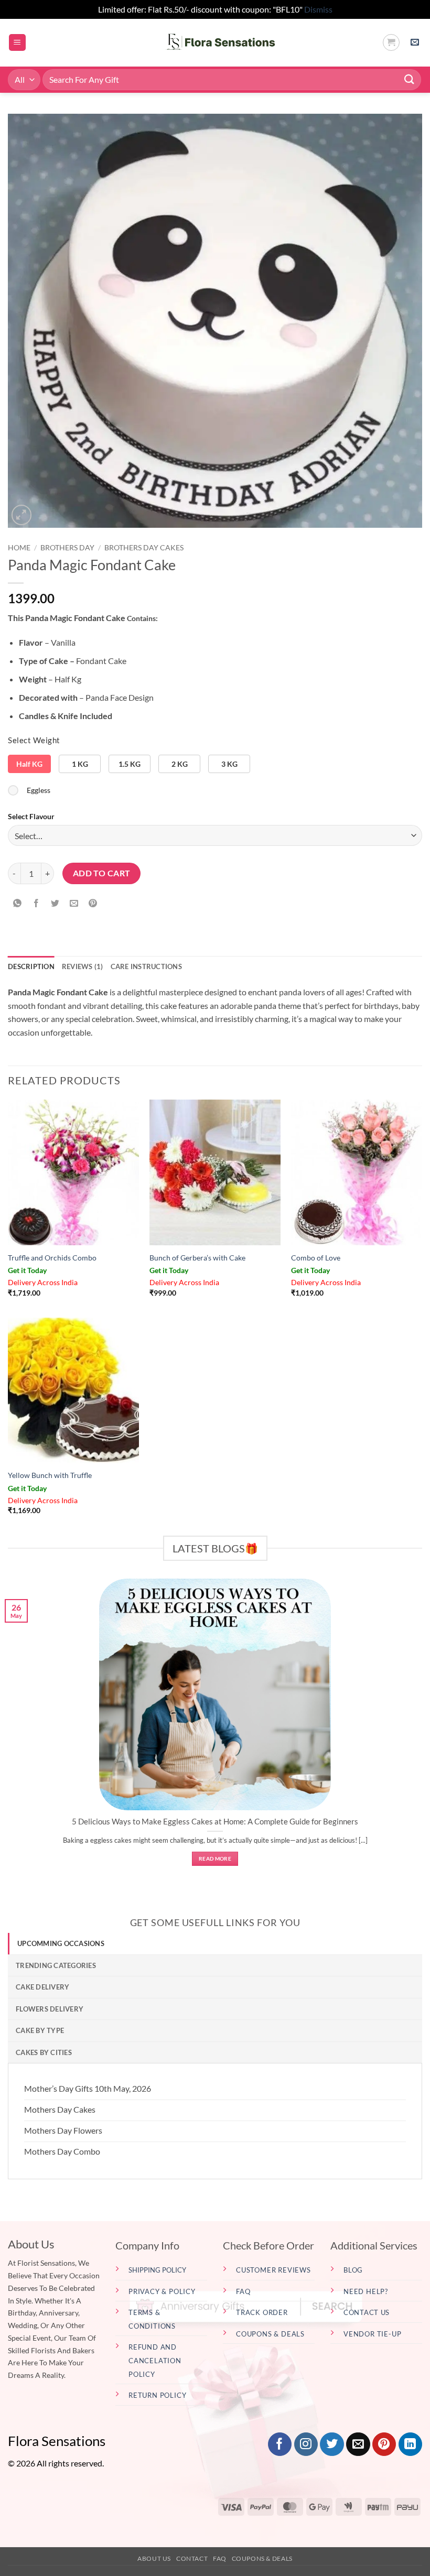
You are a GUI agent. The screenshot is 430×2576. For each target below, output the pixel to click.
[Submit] (410, 79)
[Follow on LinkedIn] (410, 2444)
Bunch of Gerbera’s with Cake (197, 1258)
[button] (17, 43)
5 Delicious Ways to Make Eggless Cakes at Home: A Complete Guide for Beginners (215, 1821)
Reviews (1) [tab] (83, 966)
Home (19, 548)
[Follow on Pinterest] (384, 2444)
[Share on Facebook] (36, 903)
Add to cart (102, 873)
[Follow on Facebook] (280, 2444)
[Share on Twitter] (55, 903)
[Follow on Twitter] (332, 2444)
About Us (154, 2558)
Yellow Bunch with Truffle (50, 1475)
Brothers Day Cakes (144, 548)
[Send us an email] (358, 2444)
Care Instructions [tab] (146, 966)
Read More (215, 1858)
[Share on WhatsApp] (18, 903)
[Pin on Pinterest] (93, 903)
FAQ (220, 2558)
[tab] (215, 1943)
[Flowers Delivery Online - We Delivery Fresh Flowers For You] (215, 42)
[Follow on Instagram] (306, 2444)
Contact (192, 2558)
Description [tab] (31, 966)
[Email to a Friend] (74, 903)
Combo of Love (316, 1258)
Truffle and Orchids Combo (52, 1258)
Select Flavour (31, 816)
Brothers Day (67, 548)
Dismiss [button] (318, 9)
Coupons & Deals (262, 2558)
